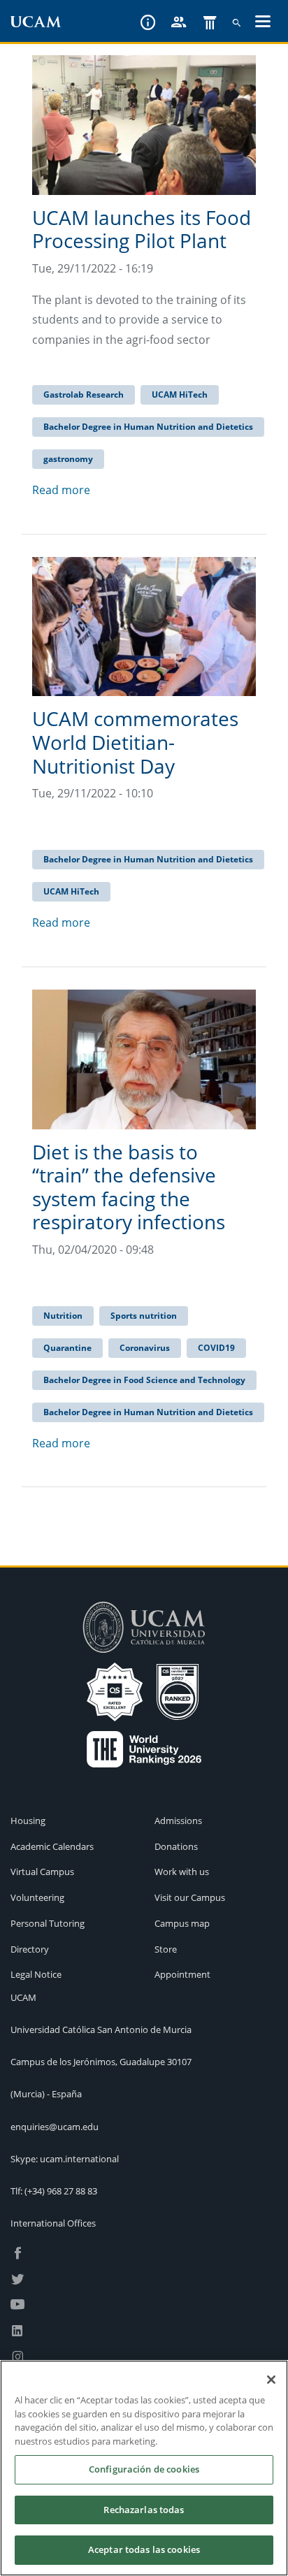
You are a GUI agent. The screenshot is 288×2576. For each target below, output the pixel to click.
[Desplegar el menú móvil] (263, 23)
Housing (28, 1821)
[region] (144, 2468)
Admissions (178, 1821)
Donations (176, 1846)
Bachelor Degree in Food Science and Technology (144, 1380)
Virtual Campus (42, 1872)
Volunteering (37, 1897)
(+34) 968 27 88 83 (61, 2191)
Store (166, 1949)
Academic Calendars (52, 1846)
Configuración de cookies (144, 2469)
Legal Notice (36, 1974)
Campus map (182, 1923)
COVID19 (216, 1348)
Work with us (182, 1872)
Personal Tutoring (48, 1923)
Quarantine (67, 1348)
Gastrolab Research (84, 395)
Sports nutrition (144, 1316)
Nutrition (63, 1316)
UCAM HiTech (180, 395)
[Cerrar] (271, 2380)
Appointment (182, 1974)
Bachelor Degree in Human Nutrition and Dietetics (148, 427)
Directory (30, 1949)
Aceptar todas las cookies (144, 2549)
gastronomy (68, 459)
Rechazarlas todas (144, 2510)
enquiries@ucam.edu (55, 2127)
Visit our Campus (190, 1897)
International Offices (53, 2223)
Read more (61, 490)
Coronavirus (145, 1348)
